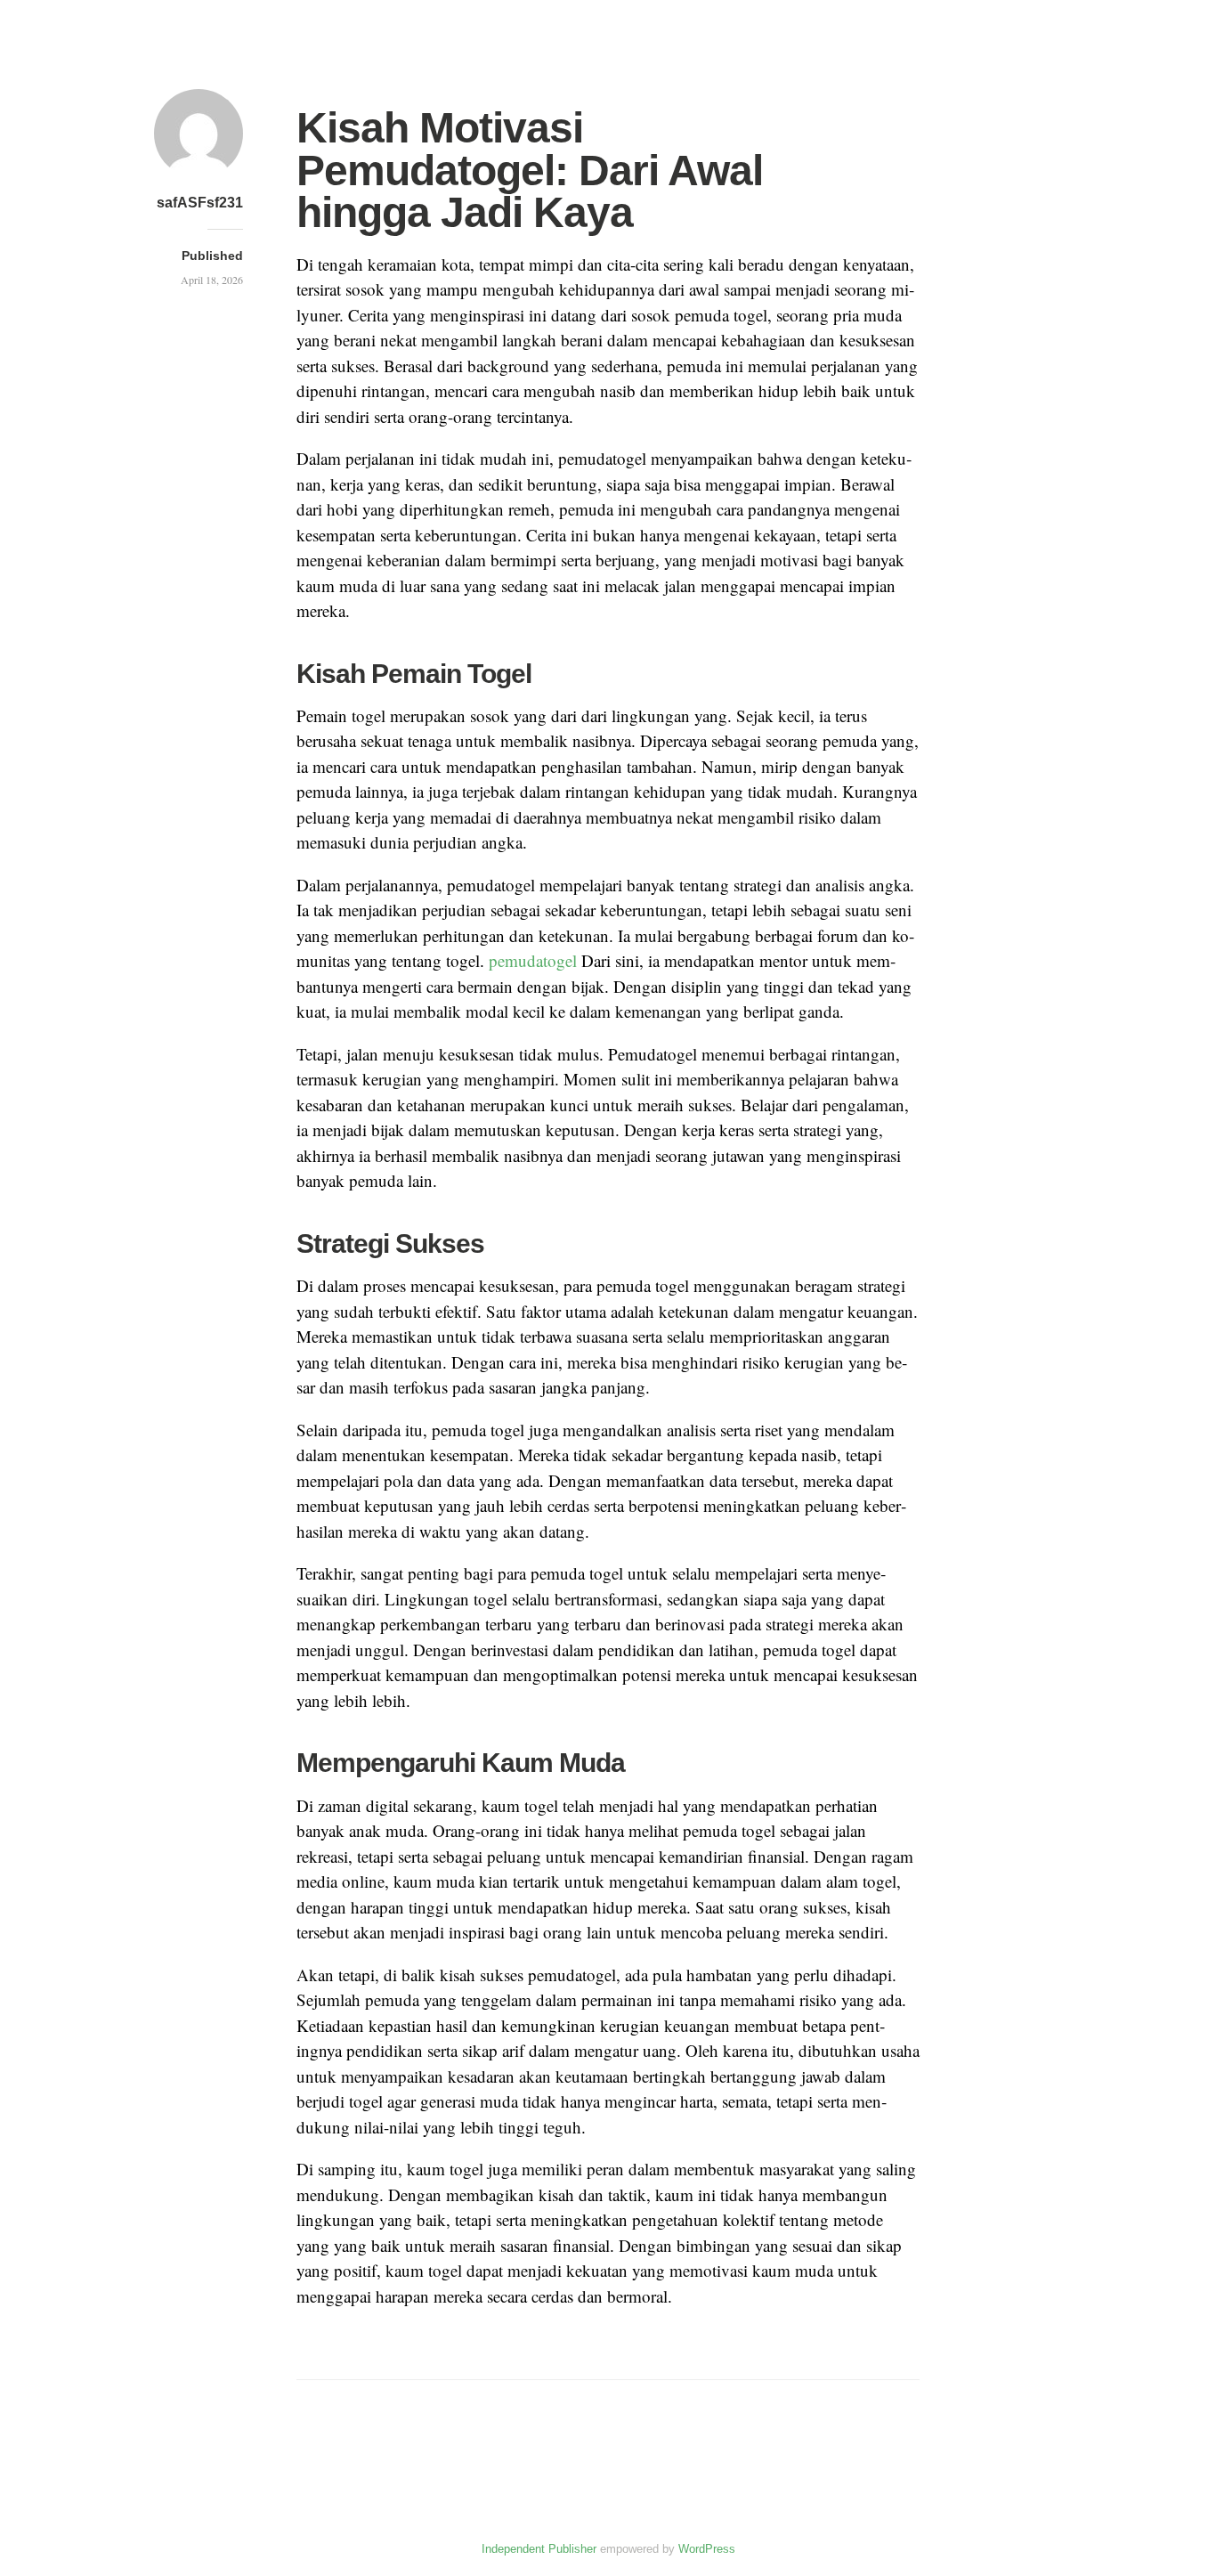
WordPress (707, 2549)
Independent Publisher (539, 2549)
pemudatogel (533, 960)
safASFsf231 (200, 203)
